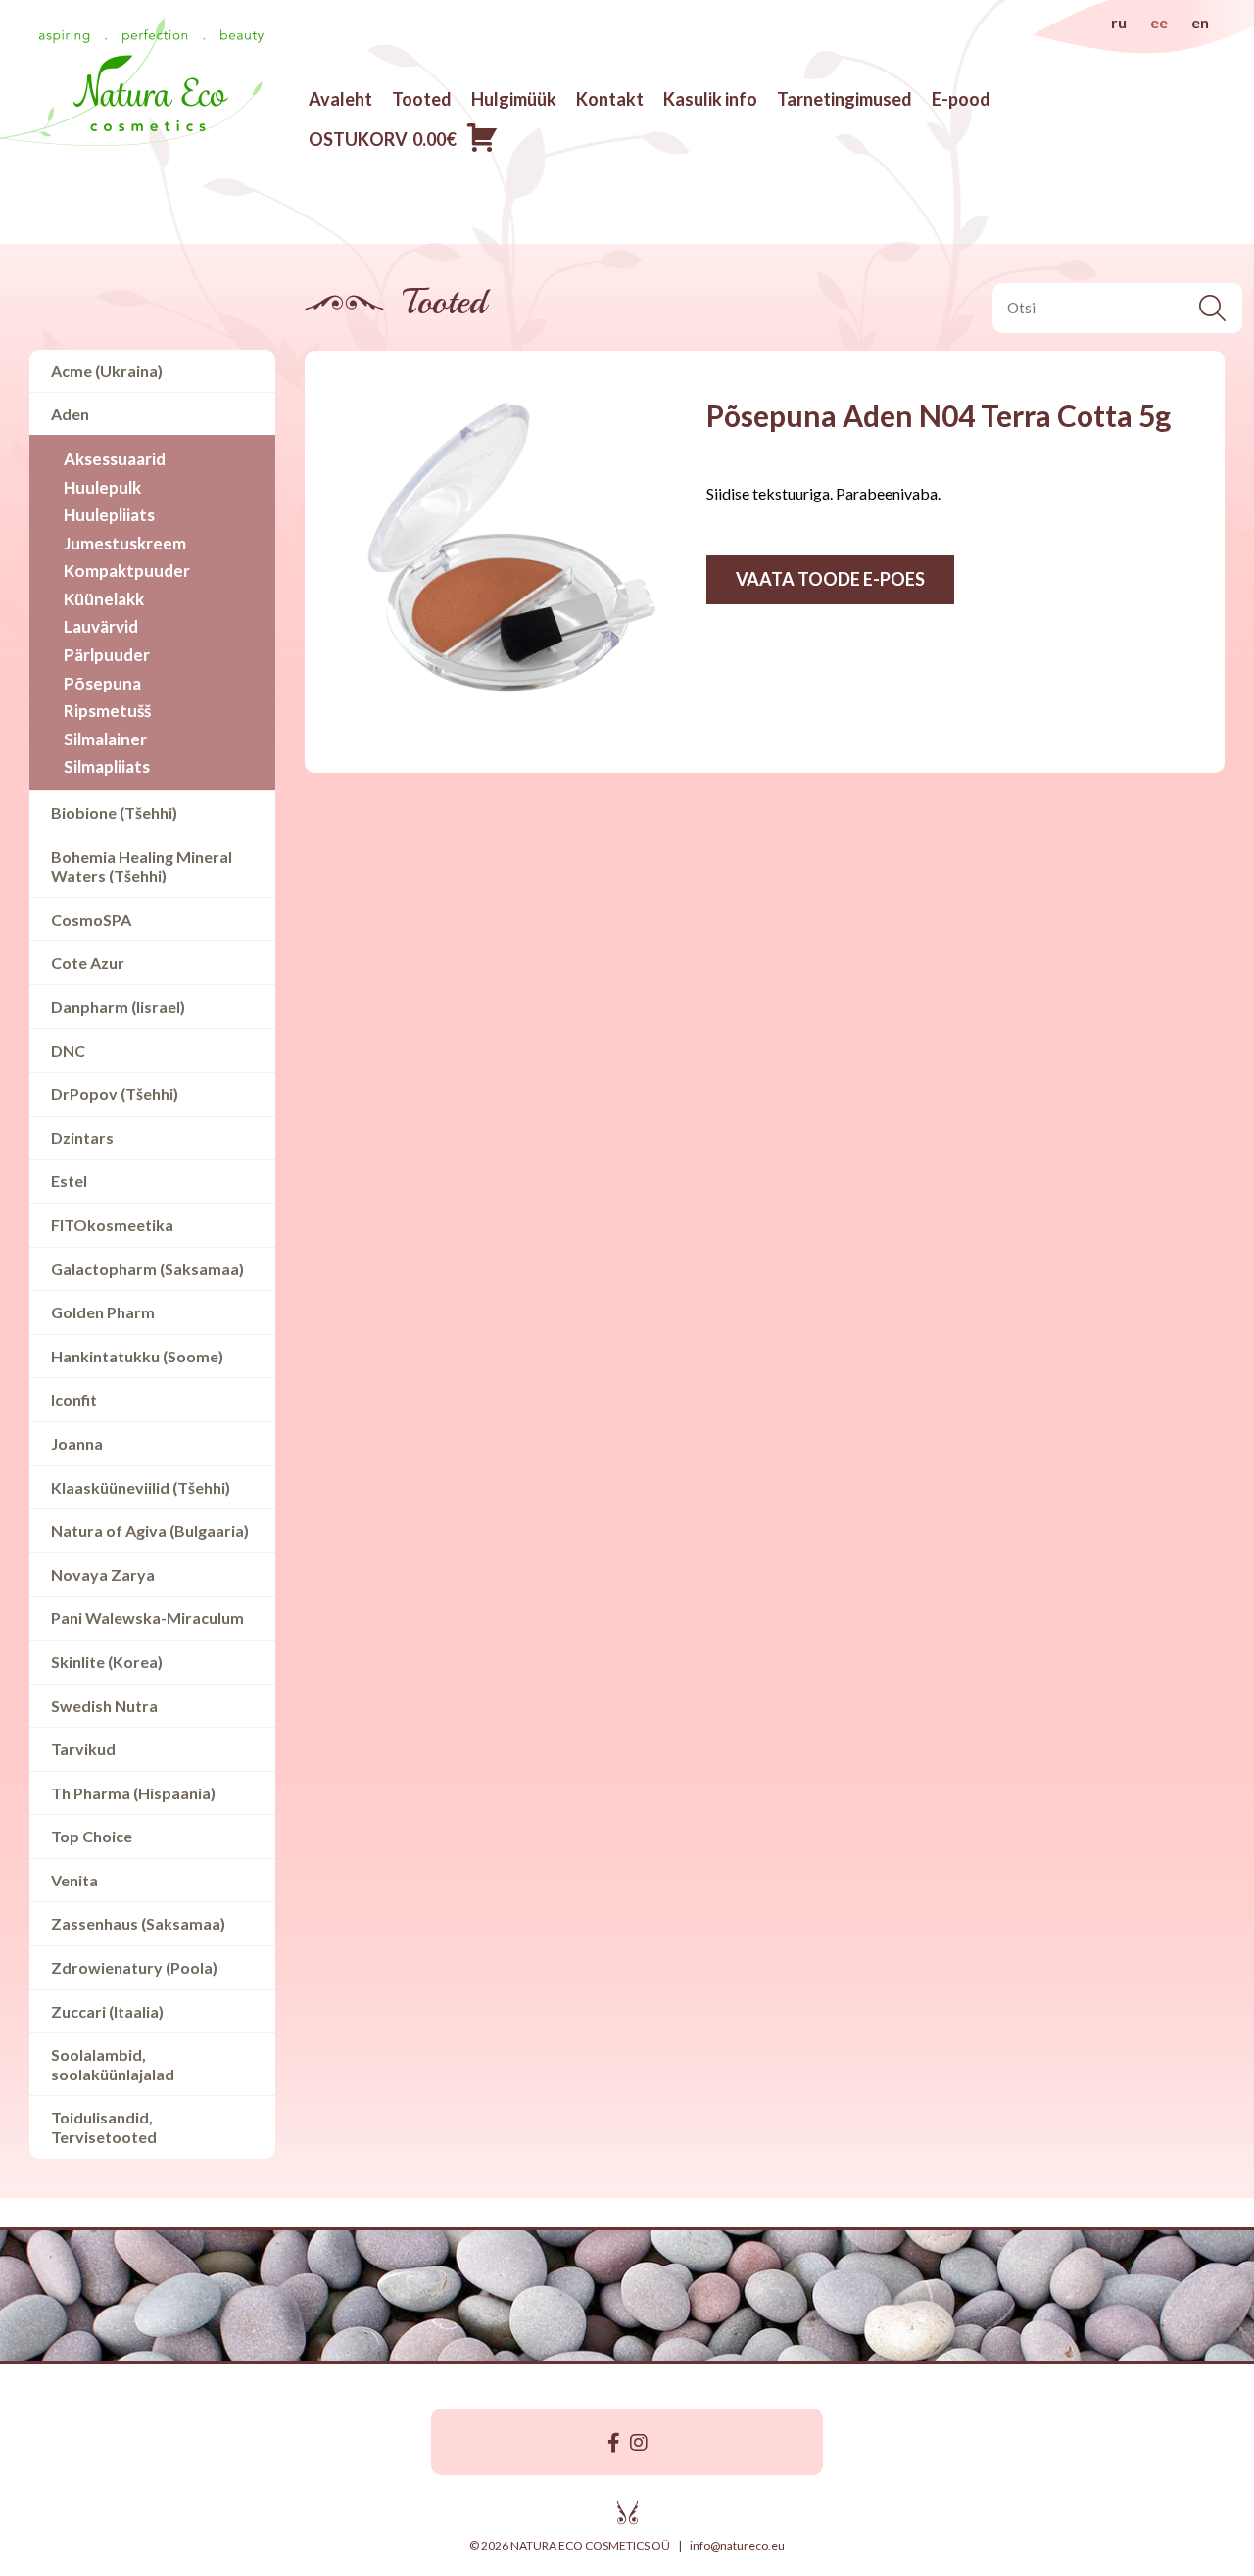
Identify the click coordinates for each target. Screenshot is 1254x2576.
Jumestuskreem (125, 543)
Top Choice (92, 1836)
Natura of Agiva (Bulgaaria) (150, 1530)
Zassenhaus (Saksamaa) (138, 1923)
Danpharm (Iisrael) (118, 1006)
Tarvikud (83, 1749)
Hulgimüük (514, 99)
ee (1159, 22)
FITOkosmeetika (112, 1225)
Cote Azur (88, 962)
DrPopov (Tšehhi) (115, 1094)
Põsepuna (102, 683)
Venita (74, 1880)
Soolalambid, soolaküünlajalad (113, 2064)
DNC (68, 1050)
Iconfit (74, 1399)
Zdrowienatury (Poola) (134, 1967)
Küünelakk (104, 599)
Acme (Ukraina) (107, 371)
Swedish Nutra (104, 1706)
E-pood (961, 99)
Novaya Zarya (103, 1574)
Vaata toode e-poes (830, 579)
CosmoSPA (91, 919)
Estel (69, 1181)
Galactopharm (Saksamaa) (147, 1269)
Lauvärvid (101, 626)
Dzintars (82, 1138)
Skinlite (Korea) (107, 1662)
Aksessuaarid (115, 459)
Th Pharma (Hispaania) (133, 1793)
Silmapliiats (107, 766)
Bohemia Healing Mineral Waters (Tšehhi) (142, 866)
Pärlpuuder (107, 655)
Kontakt (610, 99)
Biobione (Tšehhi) (114, 812)
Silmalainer (105, 739)
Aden (70, 414)
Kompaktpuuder (127, 571)
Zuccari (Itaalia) (107, 2011)
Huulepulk (102, 487)
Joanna (77, 1443)
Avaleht (340, 99)
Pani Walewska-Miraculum (147, 1618)
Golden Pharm (103, 1312)
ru (1119, 22)
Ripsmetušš (107, 711)
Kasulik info (710, 99)
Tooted (422, 99)
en (1200, 22)
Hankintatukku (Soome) (137, 1356)
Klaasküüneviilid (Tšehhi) (141, 1487)
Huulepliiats (109, 515)
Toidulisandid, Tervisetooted (104, 2127)
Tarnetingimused (844, 99)
